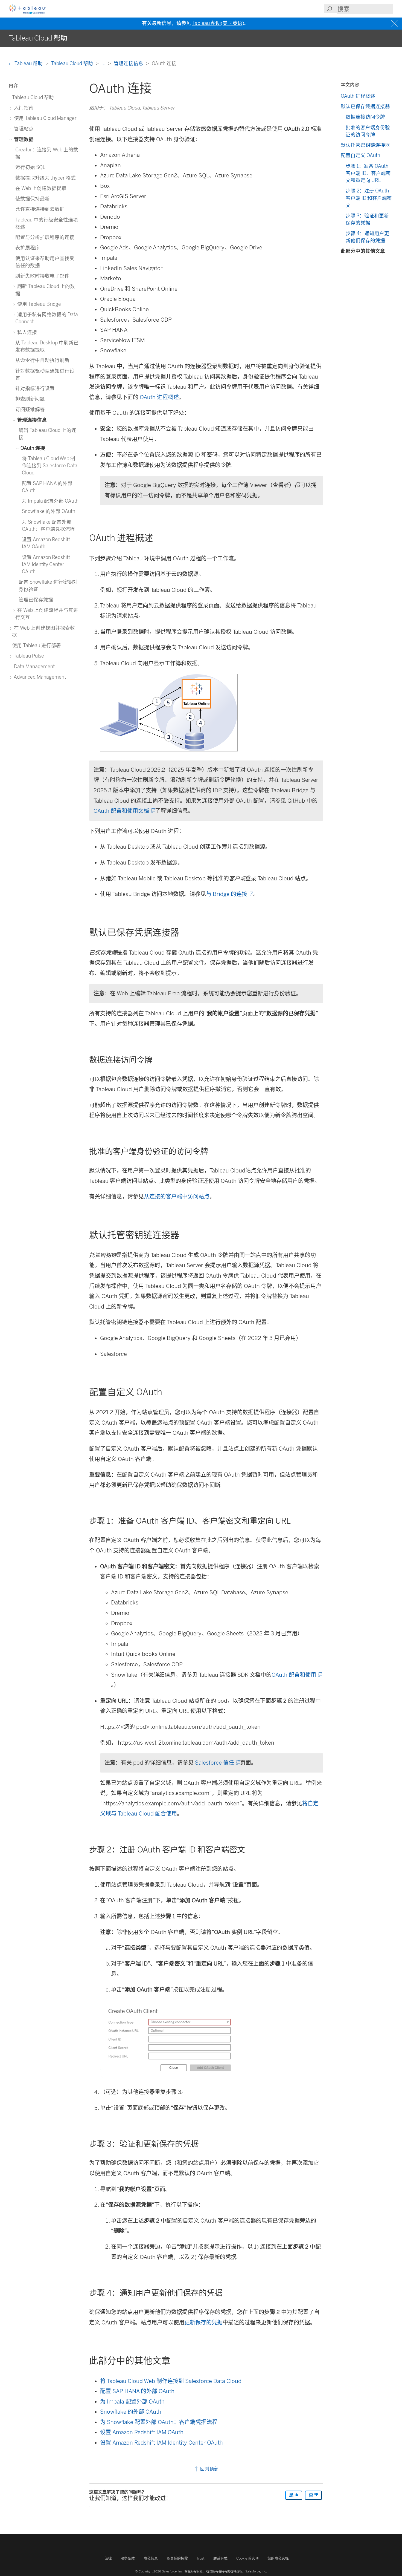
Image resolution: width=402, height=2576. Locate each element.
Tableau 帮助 (29, 63)
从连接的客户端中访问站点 (177, 1197)
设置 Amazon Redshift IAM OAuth (142, 2432)
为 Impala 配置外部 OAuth (132, 2402)
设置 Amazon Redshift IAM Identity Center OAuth (161, 2443)
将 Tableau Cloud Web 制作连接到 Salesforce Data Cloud (171, 2381)
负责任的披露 (177, 2558)
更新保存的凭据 (203, 2323)
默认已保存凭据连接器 (365, 106)
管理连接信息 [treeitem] (31, 420)
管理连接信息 (129, 63)
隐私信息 (151, 2558)
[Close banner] (395, 23)
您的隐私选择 (278, 2558)
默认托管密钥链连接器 (365, 145)
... (104, 63)
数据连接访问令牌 (365, 117)
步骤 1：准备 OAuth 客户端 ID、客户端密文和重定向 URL (368, 173)
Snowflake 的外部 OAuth (131, 2412)
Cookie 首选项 (247, 2558)
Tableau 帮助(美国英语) (218, 23)
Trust (201, 2558)
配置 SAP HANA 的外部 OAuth (137, 2391)
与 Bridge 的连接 (229, 894)
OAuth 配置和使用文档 (124, 811)
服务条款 (128, 2558)
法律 (108, 2558)
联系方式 (220, 2558)
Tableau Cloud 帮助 (73, 63)
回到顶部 (209, 2469)
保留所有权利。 (195, 2571)
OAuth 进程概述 (159, 397)
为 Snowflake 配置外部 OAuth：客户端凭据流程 (159, 2422)
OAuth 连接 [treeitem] (32, 448)
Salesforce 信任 (217, 1763)
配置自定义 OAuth (360, 155)
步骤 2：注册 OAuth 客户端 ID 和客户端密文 (369, 198)
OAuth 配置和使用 (296, 1675)
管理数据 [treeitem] (23, 139)
